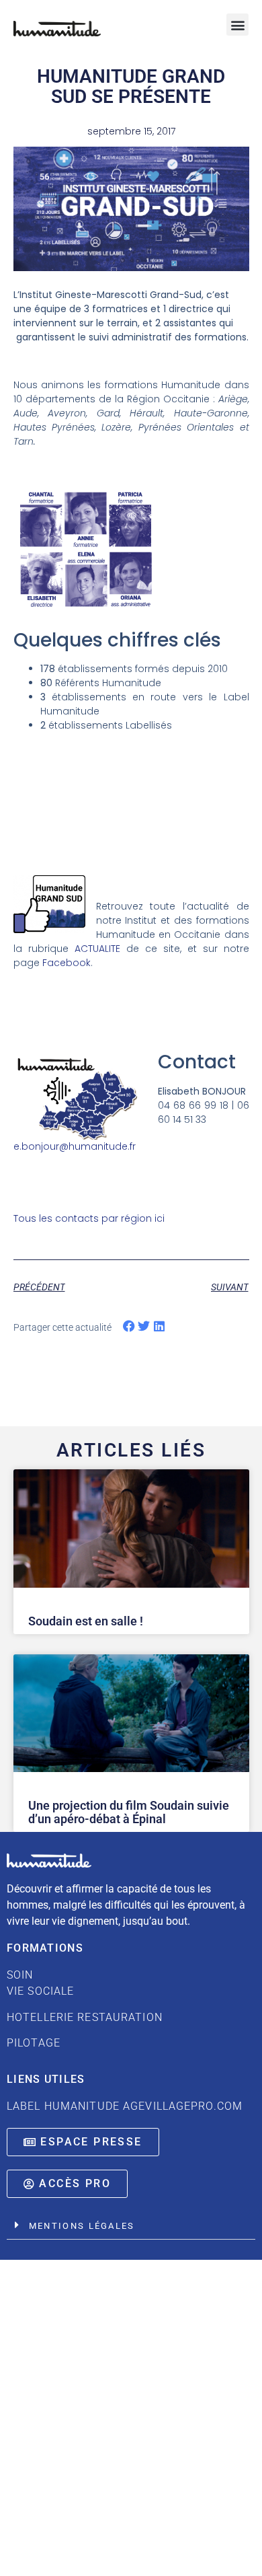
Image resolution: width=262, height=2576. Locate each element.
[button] (237, 25)
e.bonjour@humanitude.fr (75, 1146)
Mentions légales (82, 2226)
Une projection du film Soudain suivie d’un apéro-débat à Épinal (129, 1812)
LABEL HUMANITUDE (63, 2106)
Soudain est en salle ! (86, 1621)
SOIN (85, 1996)
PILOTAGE (34, 2043)
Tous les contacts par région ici (89, 1218)
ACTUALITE (97, 949)
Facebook (67, 963)
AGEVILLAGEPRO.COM (183, 2106)
